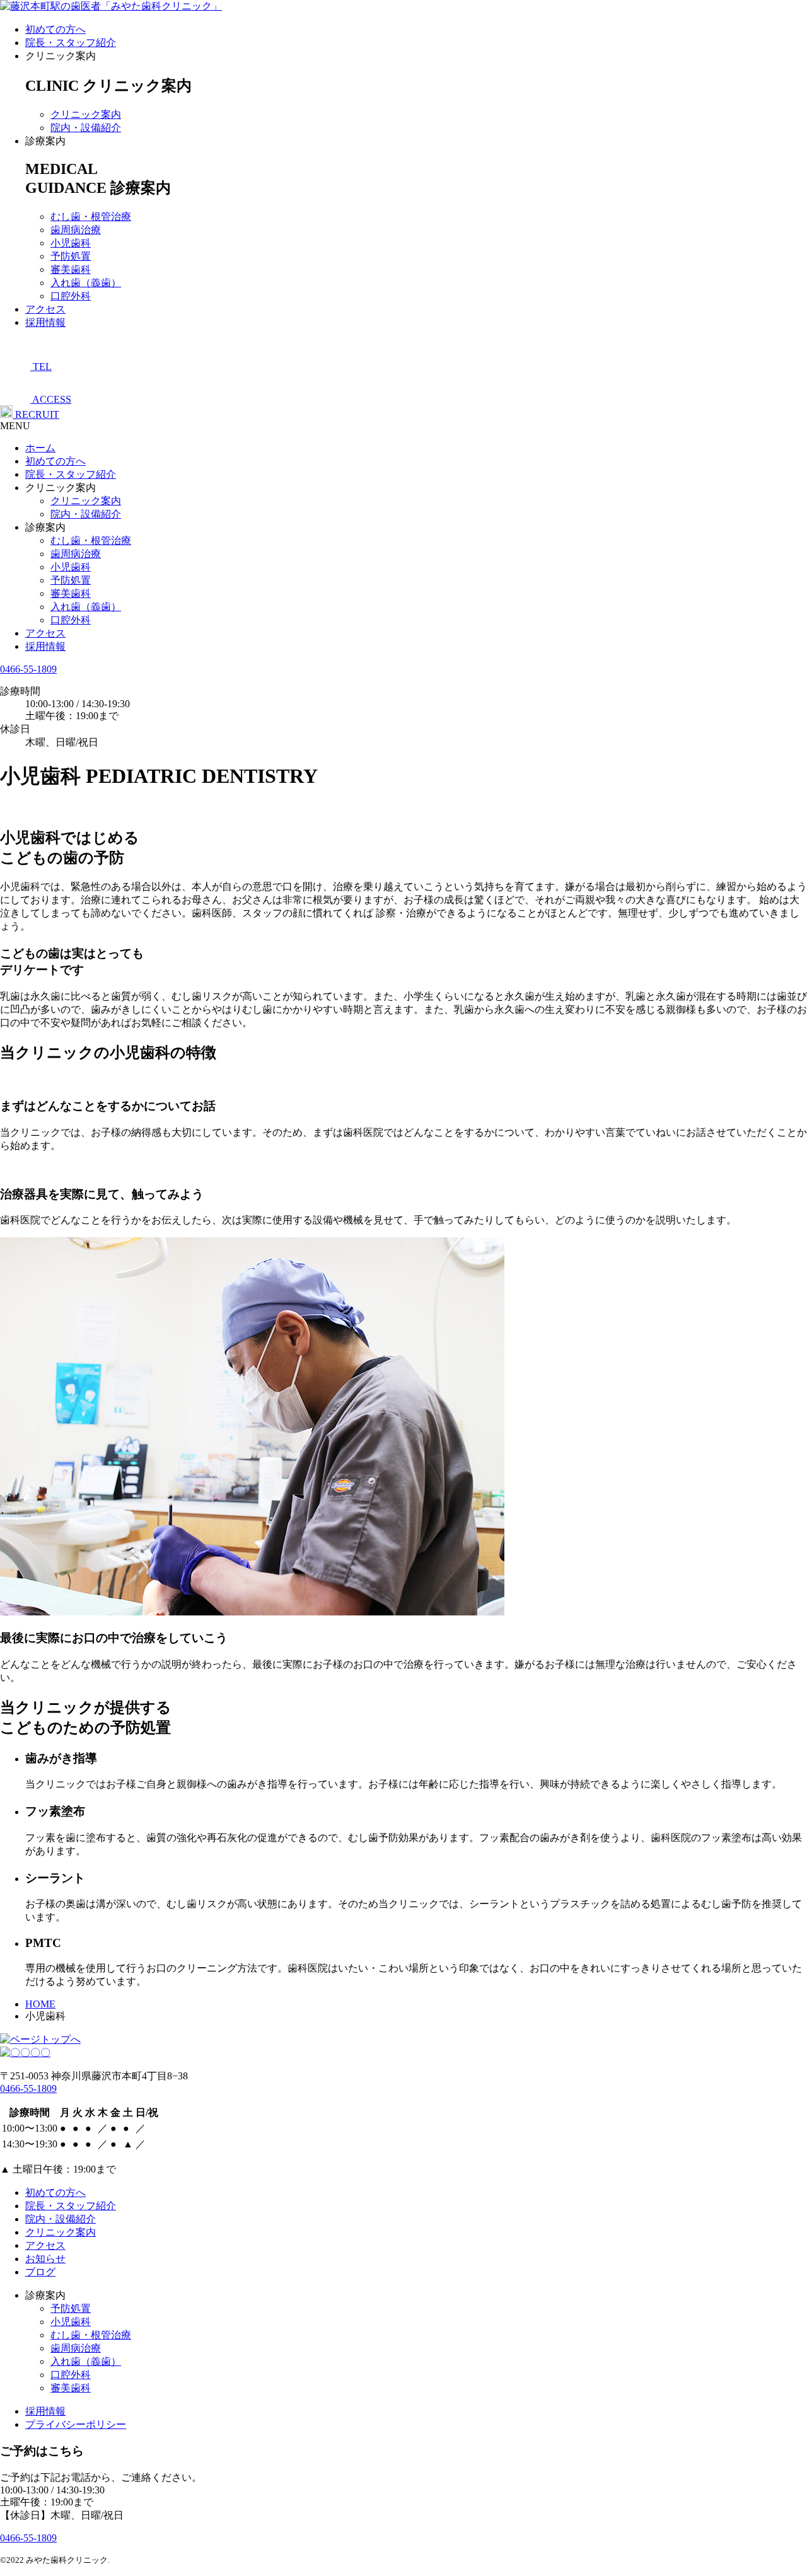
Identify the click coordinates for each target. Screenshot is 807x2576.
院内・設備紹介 (86, 128)
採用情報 (45, 322)
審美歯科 (71, 269)
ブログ (40, 2272)
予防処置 (71, 256)
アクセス (45, 309)
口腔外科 (71, 296)
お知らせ (45, 2259)
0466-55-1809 (28, 669)
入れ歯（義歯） (86, 283)
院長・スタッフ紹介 (71, 43)
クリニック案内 (86, 114)
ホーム (40, 448)
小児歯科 (71, 243)
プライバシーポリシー (76, 2424)
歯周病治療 (76, 230)
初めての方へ (55, 29)
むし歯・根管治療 (91, 217)
